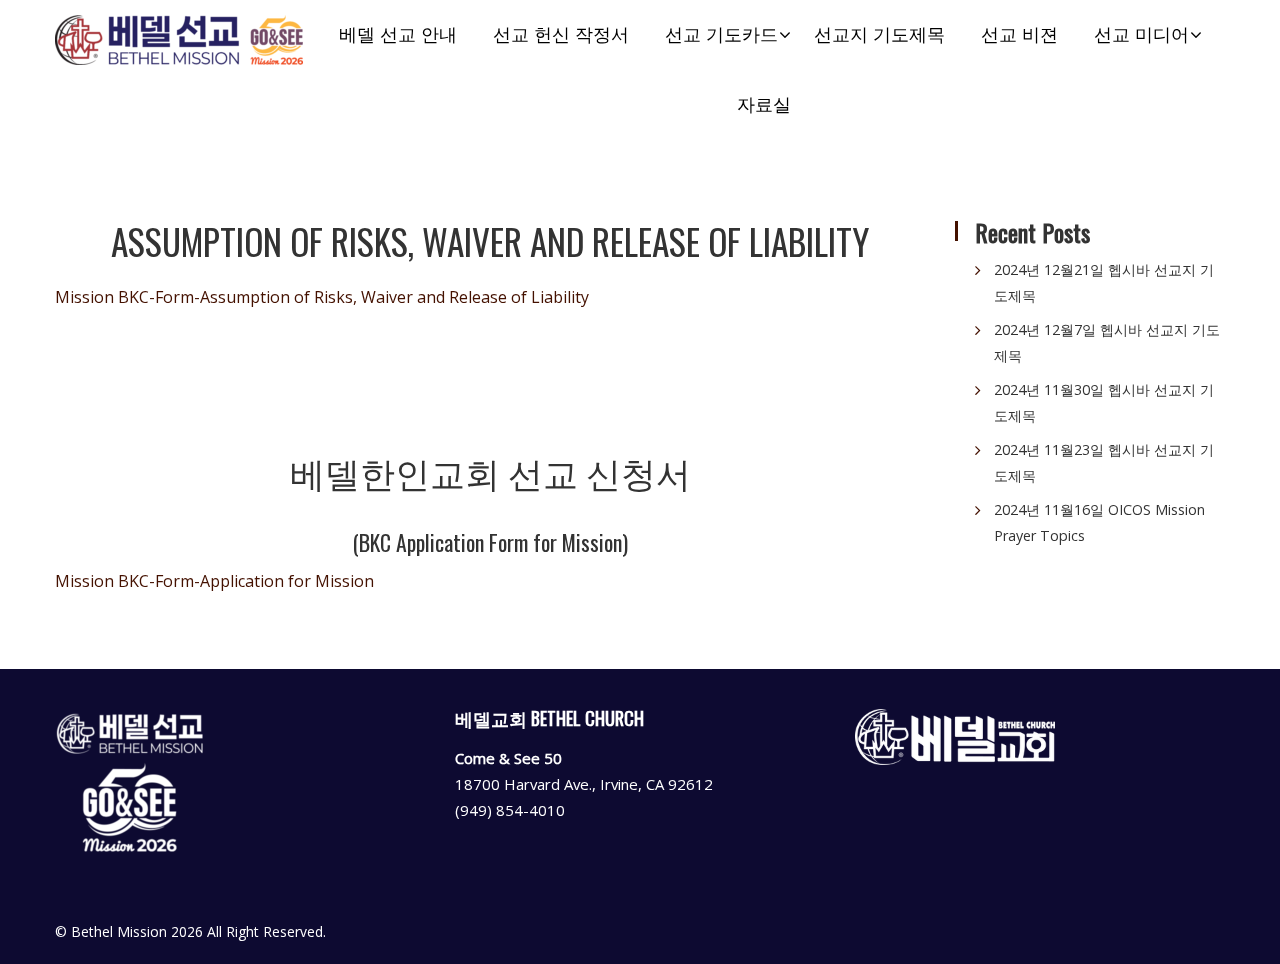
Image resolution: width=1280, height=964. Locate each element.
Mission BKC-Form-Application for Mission (214, 581)
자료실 (764, 104)
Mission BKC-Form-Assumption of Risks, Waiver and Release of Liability (322, 297)
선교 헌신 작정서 (561, 34)
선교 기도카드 (721, 34)
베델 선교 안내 (398, 34)
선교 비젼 (1019, 34)
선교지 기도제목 (879, 34)
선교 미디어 (1141, 34)
